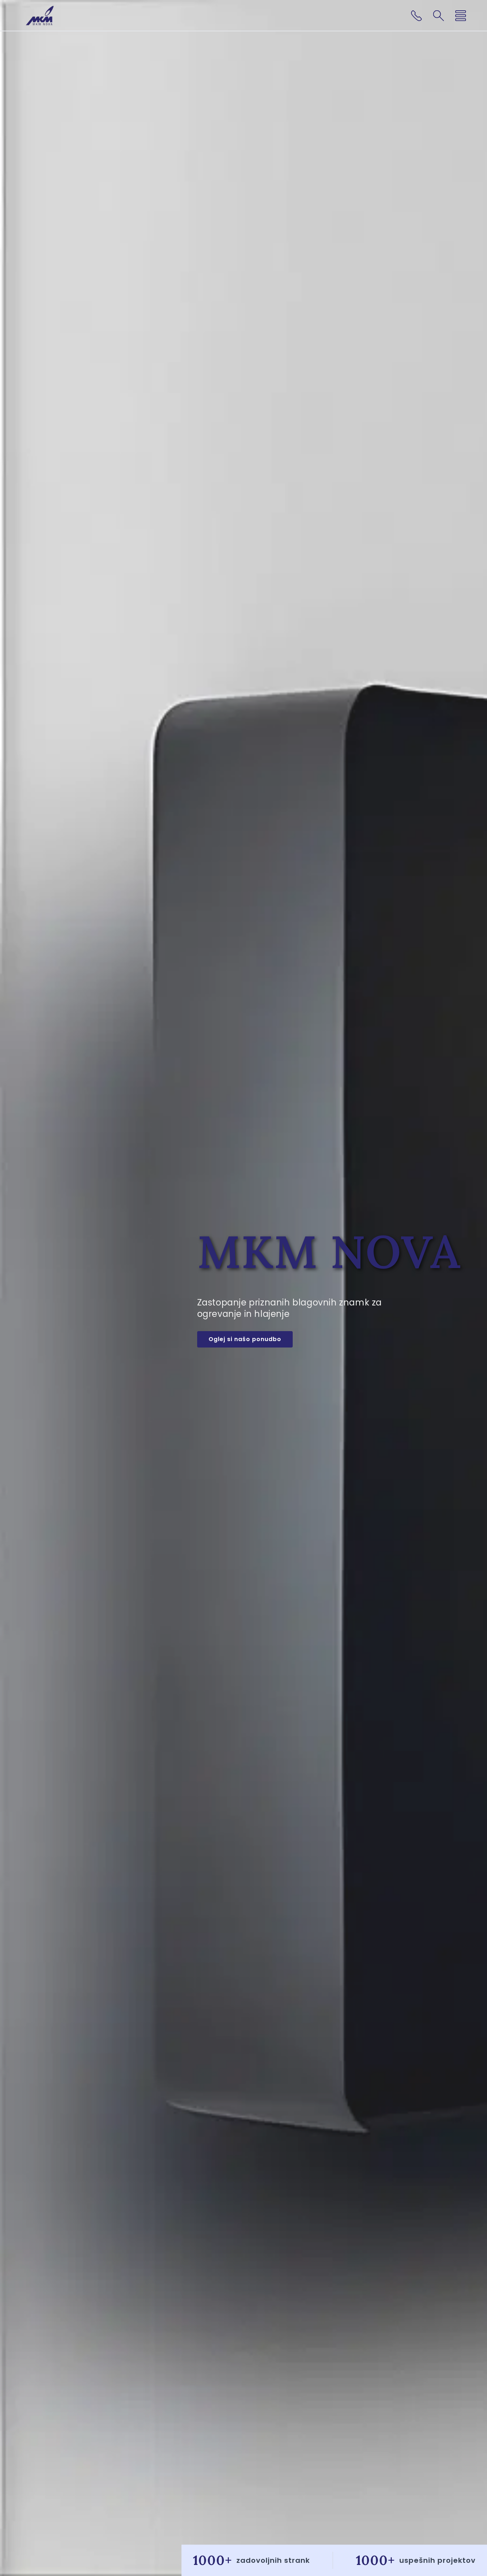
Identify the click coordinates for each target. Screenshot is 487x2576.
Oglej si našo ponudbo (245, 1339)
